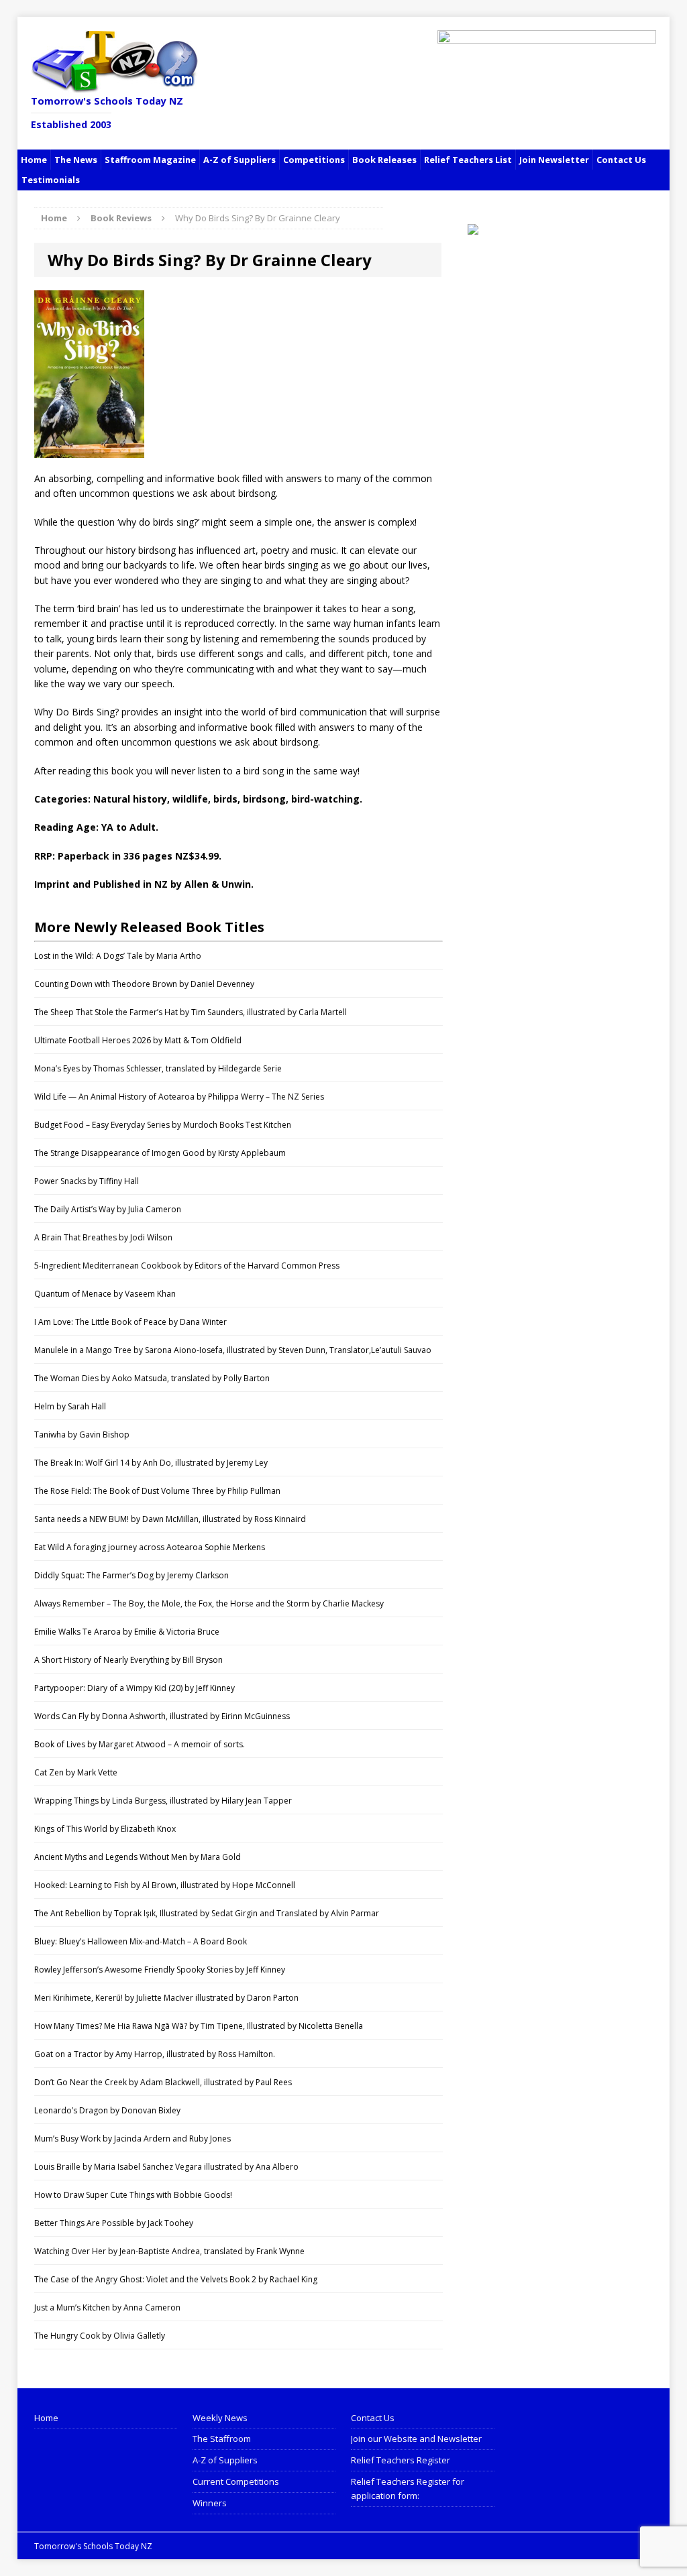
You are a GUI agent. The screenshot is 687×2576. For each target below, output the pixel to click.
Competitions (314, 160)
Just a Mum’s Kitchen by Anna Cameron (107, 2307)
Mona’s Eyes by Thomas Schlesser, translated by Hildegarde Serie (158, 1068)
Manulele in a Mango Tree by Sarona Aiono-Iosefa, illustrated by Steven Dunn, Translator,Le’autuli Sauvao (233, 1350)
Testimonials (51, 180)
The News (76, 160)
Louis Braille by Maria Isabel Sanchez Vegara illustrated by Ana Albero (166, 2167)
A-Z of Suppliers (240, 160)
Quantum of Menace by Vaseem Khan (105, 1294)
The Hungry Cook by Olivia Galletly (100, 2336)
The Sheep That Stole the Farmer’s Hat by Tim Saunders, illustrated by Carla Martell (191, 1012)
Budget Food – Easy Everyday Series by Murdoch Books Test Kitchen (163, 1125)
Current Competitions (236, 2481)
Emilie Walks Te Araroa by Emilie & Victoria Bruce (127, 1632)
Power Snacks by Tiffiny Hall (87, 1181)
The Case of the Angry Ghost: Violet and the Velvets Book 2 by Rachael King (176, 2279)
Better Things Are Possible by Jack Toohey (114, 2223)
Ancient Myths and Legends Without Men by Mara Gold (138, 1857)
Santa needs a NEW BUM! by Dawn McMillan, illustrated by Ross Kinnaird (170, 1519)
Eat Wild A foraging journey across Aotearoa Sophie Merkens (150, 1547)
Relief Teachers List (468, 160)
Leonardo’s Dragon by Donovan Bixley (107, 2110)
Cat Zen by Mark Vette (76, 1772)
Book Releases (384, 160)
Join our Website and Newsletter (416, 2439)
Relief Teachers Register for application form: (408, 2489)
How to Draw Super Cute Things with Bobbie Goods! (133, 2195)
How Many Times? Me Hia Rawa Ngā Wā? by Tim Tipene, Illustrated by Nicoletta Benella (199, 2026)
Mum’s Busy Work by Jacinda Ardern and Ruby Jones (133, 2139)
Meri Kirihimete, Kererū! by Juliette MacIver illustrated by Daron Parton (166, 1998)
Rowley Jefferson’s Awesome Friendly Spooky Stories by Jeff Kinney (160, 1970)
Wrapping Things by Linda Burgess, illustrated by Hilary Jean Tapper (163, 1801)
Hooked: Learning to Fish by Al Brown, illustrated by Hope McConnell (165, 1885)
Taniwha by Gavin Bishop (82, 1435)
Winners (210, 2503)
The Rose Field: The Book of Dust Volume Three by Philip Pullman (157, 1491)
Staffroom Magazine (150, 160)
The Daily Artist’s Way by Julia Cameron (108, 1209)
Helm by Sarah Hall (70, 1406)
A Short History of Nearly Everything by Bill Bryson (128, 1660)
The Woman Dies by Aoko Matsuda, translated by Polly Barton (152, 1378)
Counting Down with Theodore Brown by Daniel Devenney (144, 984)
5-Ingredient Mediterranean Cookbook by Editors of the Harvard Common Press (187, 1266)
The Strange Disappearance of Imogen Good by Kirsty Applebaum (160, 1153)
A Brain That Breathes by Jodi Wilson (103, 1237)
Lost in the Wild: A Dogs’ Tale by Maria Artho (118, 956)
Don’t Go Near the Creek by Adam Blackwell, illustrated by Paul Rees (163, 2082)
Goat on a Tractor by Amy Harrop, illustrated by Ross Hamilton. (155, 2054)
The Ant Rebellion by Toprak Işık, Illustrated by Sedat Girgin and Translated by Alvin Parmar (207, 1913)
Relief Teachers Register (401, 2460)
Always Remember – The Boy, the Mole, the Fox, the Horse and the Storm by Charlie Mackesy (209, 1603)
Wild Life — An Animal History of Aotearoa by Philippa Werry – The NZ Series (179, 1097)
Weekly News (220, 2418)
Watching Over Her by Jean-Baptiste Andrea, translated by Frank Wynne (169, 2251)
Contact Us (621, 160)
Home (34, 160)
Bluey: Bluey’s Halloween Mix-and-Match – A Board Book (141, 1941)
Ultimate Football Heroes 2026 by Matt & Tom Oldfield (138, 1040)
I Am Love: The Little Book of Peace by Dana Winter (130, 1322)
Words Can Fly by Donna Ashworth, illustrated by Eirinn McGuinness (162, 1716)
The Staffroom (222, 2439)
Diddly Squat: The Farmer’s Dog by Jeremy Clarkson (131, 1575)
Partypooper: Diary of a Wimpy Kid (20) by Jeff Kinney (135, 1688)
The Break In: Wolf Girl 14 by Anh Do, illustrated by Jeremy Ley (151, 1463)
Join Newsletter (554, 160)
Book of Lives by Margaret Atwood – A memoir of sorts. (140, 1744)
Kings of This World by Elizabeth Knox (105, 1829)
